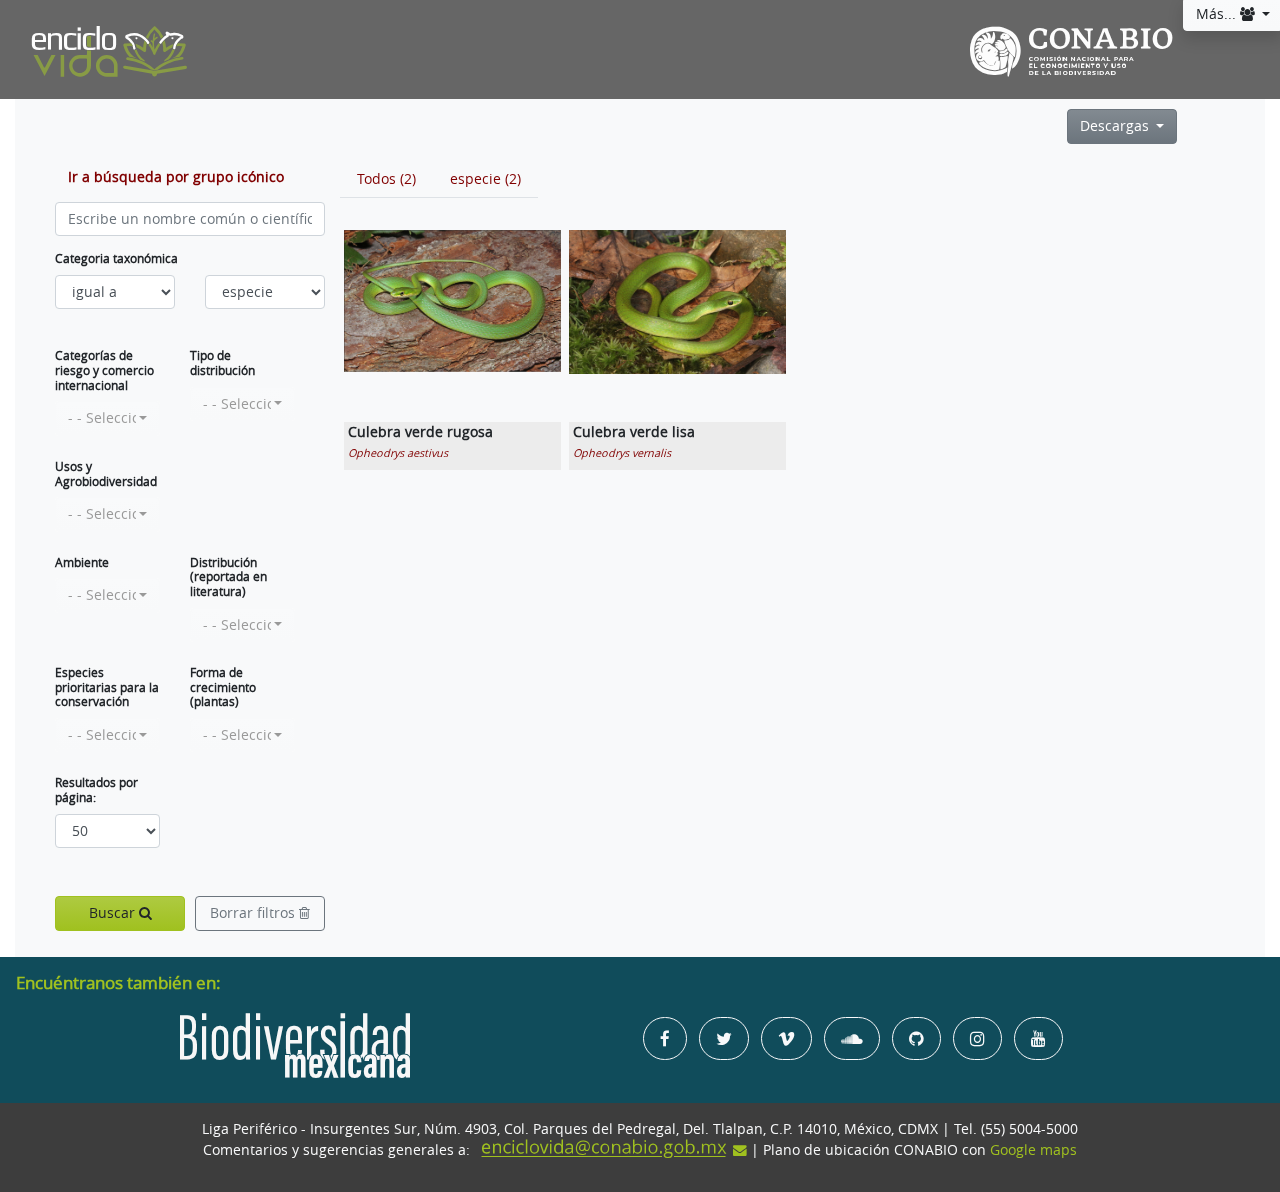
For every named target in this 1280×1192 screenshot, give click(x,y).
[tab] (386, 179)
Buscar (114, 913)
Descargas (1116, 126)
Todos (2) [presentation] (386, 179)
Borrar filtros (254, 913)
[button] (107, 418)
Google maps (1033, 1150)
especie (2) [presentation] (485, 179)
